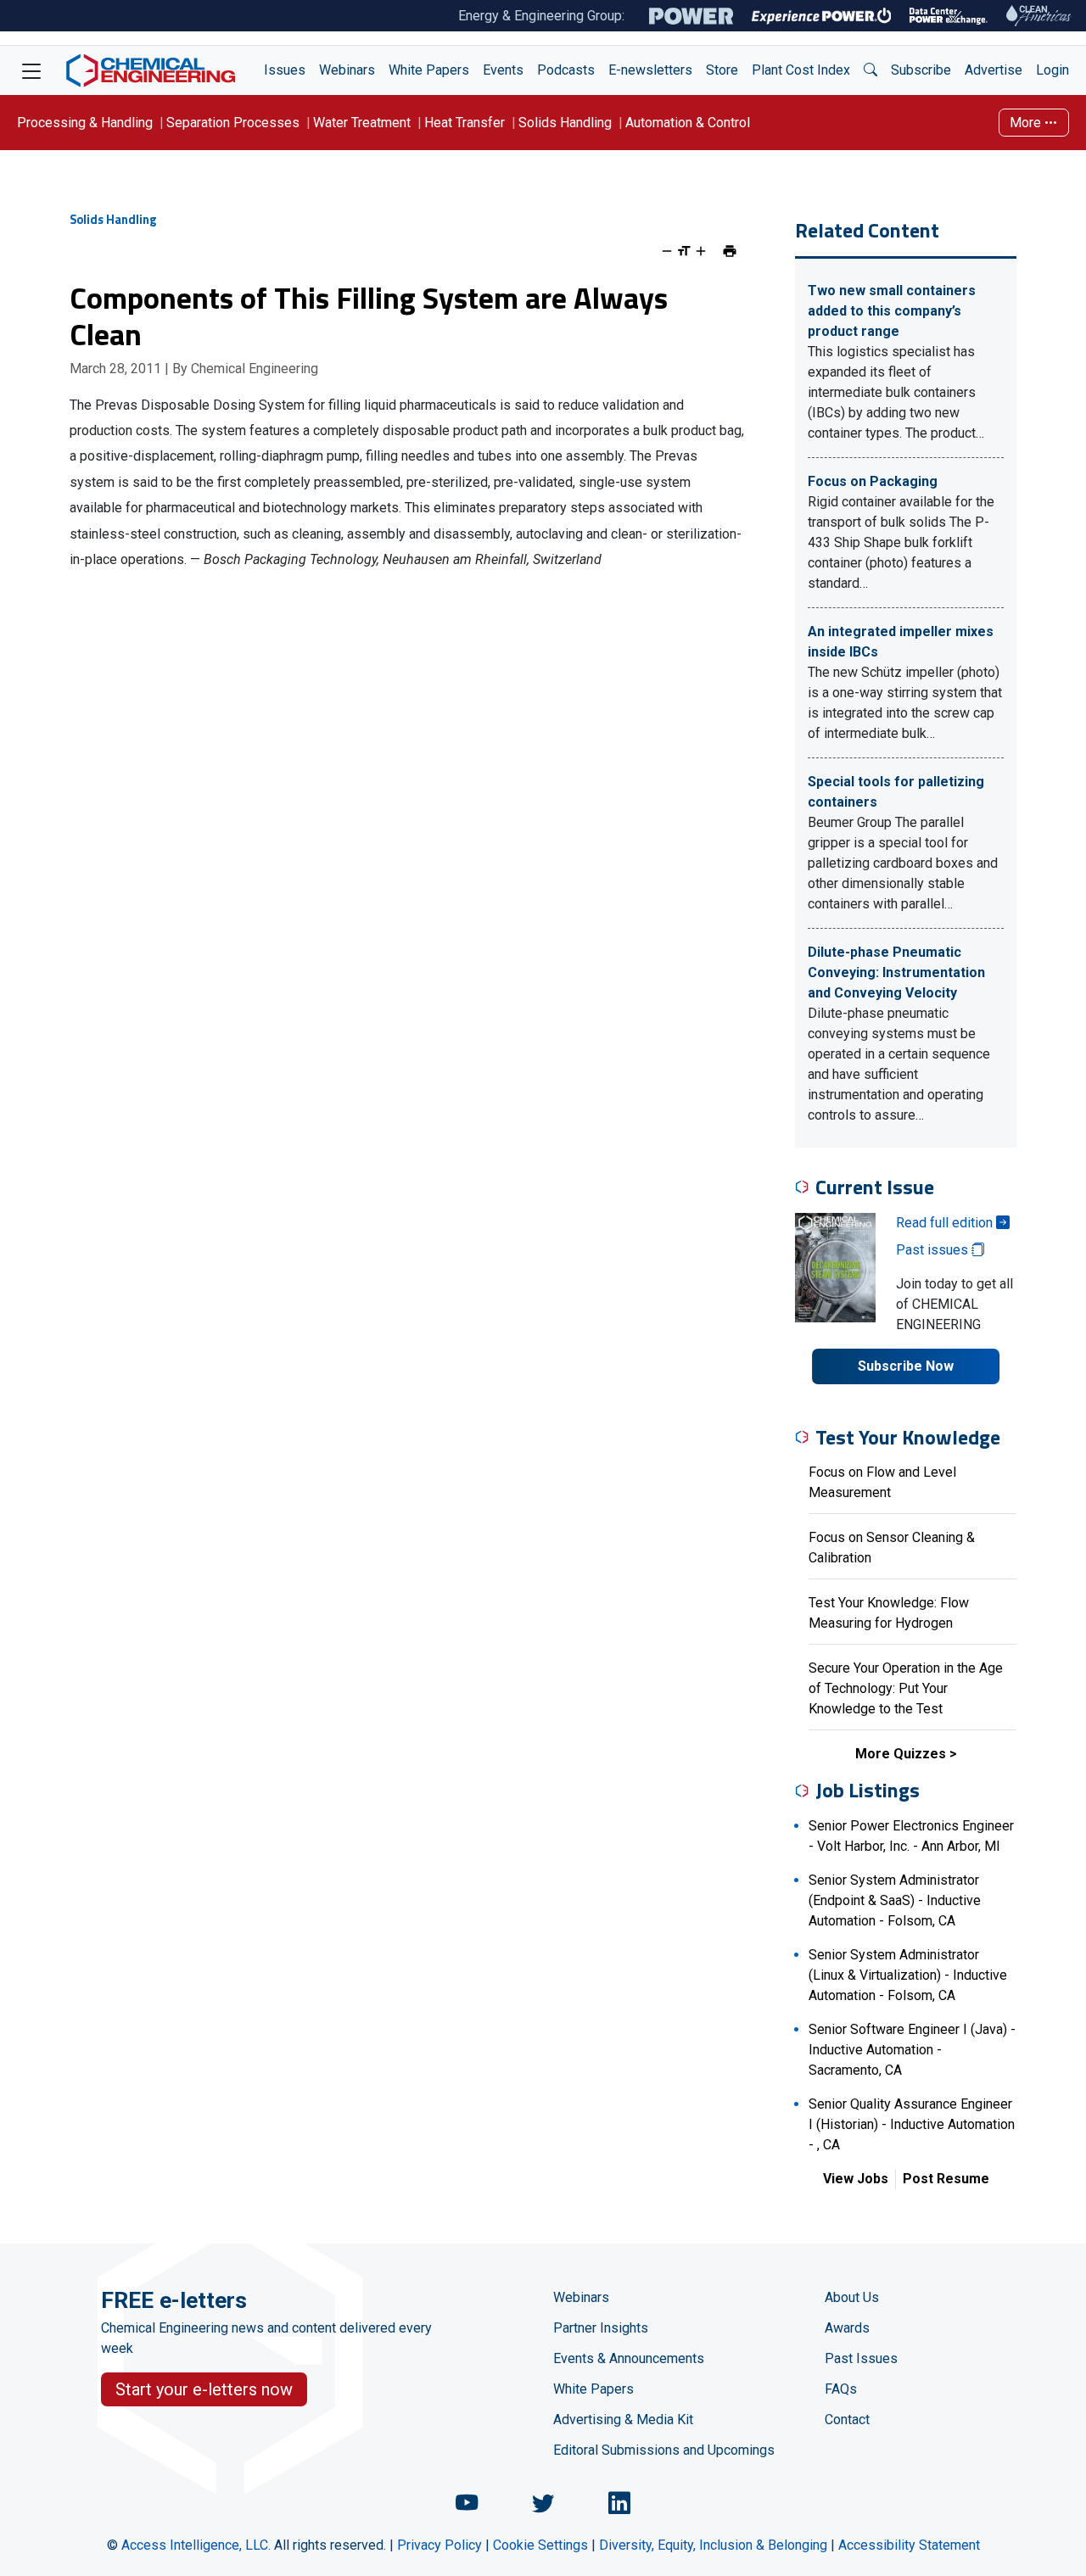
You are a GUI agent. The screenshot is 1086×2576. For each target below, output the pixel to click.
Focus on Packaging (873, 481)
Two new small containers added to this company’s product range (892, 311)
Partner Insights (601, 2328)
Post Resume (946, 2179)
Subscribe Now (906, 1366)
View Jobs (856, 2179)
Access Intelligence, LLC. (196, 2545)
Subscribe (921, 70)
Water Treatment (362, 123)
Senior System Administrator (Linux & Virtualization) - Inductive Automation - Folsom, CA (908, 1975)
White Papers (429, 70)
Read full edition (946, 1223)
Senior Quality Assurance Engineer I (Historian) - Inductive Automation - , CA (912, 2124)
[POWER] (691, 16)
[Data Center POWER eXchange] (949, 16)
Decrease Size (667, 251)
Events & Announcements (629, 2358)
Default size (684, 251)
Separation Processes (233, 123)
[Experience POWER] (822, 16)
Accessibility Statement (909, 2545)
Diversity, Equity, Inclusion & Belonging (713, 2545)
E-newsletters (650, 70)
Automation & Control (688, 123)
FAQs (841, 2389)
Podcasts (566, 70)
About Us (852, 2297)
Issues (285, 70)
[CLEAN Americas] (1039, 16)
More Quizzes (901, 1754)
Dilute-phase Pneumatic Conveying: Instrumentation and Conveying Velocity (896, 972)
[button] (870, 70)
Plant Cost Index (801, 70)
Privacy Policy (439, 2545)
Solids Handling (565, 123)
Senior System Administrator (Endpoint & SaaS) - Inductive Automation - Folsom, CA (895, 1900)
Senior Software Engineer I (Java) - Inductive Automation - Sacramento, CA (912, 2050)
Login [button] (1052, 70)
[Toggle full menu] (31, 70)
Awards (847, 2328)
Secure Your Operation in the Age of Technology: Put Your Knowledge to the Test (906, 1688)
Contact (847, 2420)
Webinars (347, 70)
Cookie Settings (540, 2545)
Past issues (934, 1250)
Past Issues (861, 2358)
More (1027, 123)
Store (722, 70)
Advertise (994, 70)
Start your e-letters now (204, 2389)
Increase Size (701, 251)
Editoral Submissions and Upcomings (664, 2450)
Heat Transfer (465, 123)
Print (730, 251)
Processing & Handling (85, 123)
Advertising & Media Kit (623, 2420)
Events (503, 70)
